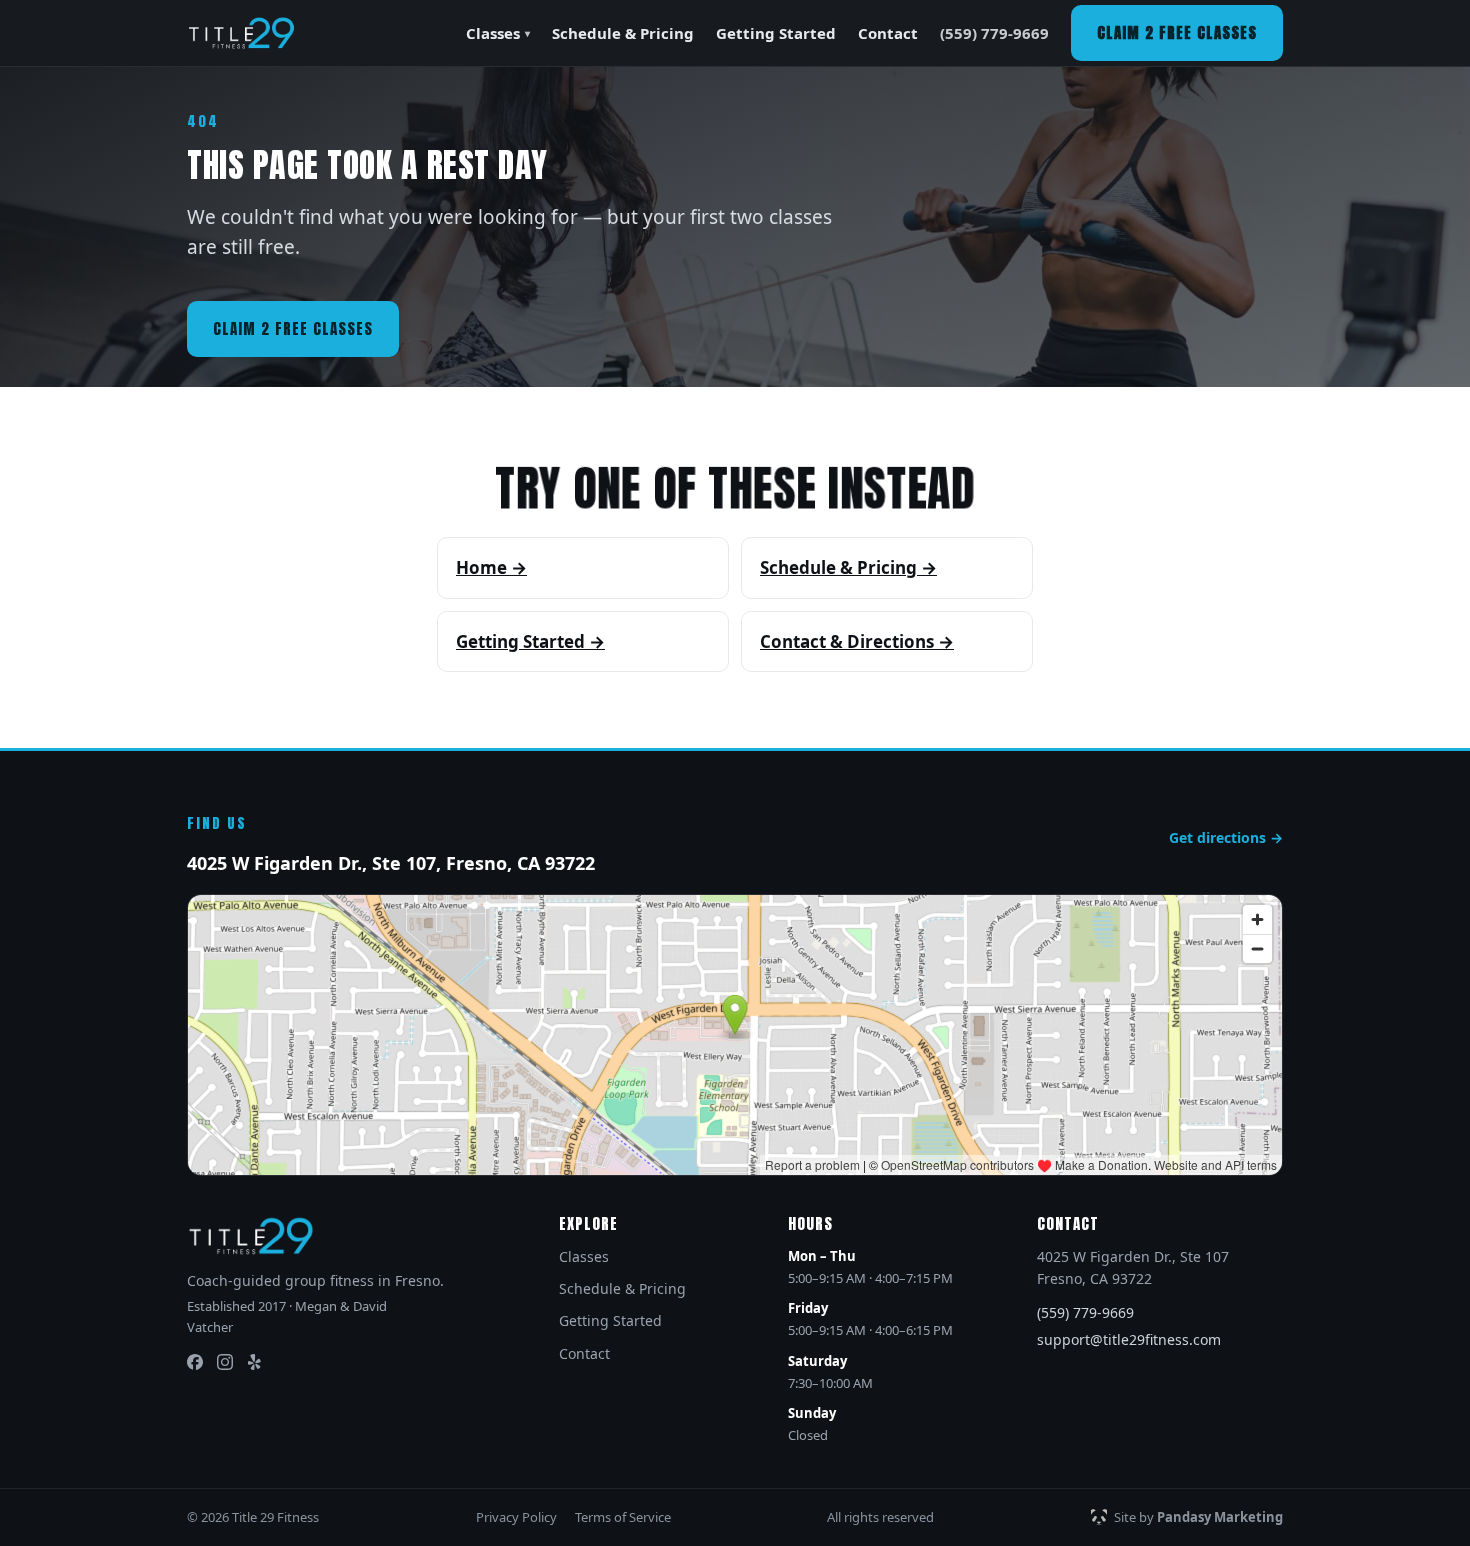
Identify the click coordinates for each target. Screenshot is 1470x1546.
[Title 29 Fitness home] (241, 33)
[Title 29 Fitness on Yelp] (255, 1362)
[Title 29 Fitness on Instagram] (225, 1362)
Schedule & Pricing (623, 33)
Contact (888, 33)
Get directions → (1226, 837)
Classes (498, 33)
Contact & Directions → (857, 641)
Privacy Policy (516, 1517)
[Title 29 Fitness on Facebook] (195, 1362)
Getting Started (776, 33)
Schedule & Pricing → (848, 567)
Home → (491, 567)
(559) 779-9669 (994, 33)
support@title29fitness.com (1129, 1339)
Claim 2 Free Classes (1177, 32)
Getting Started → (530, 641)
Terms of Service (623, 1517)
